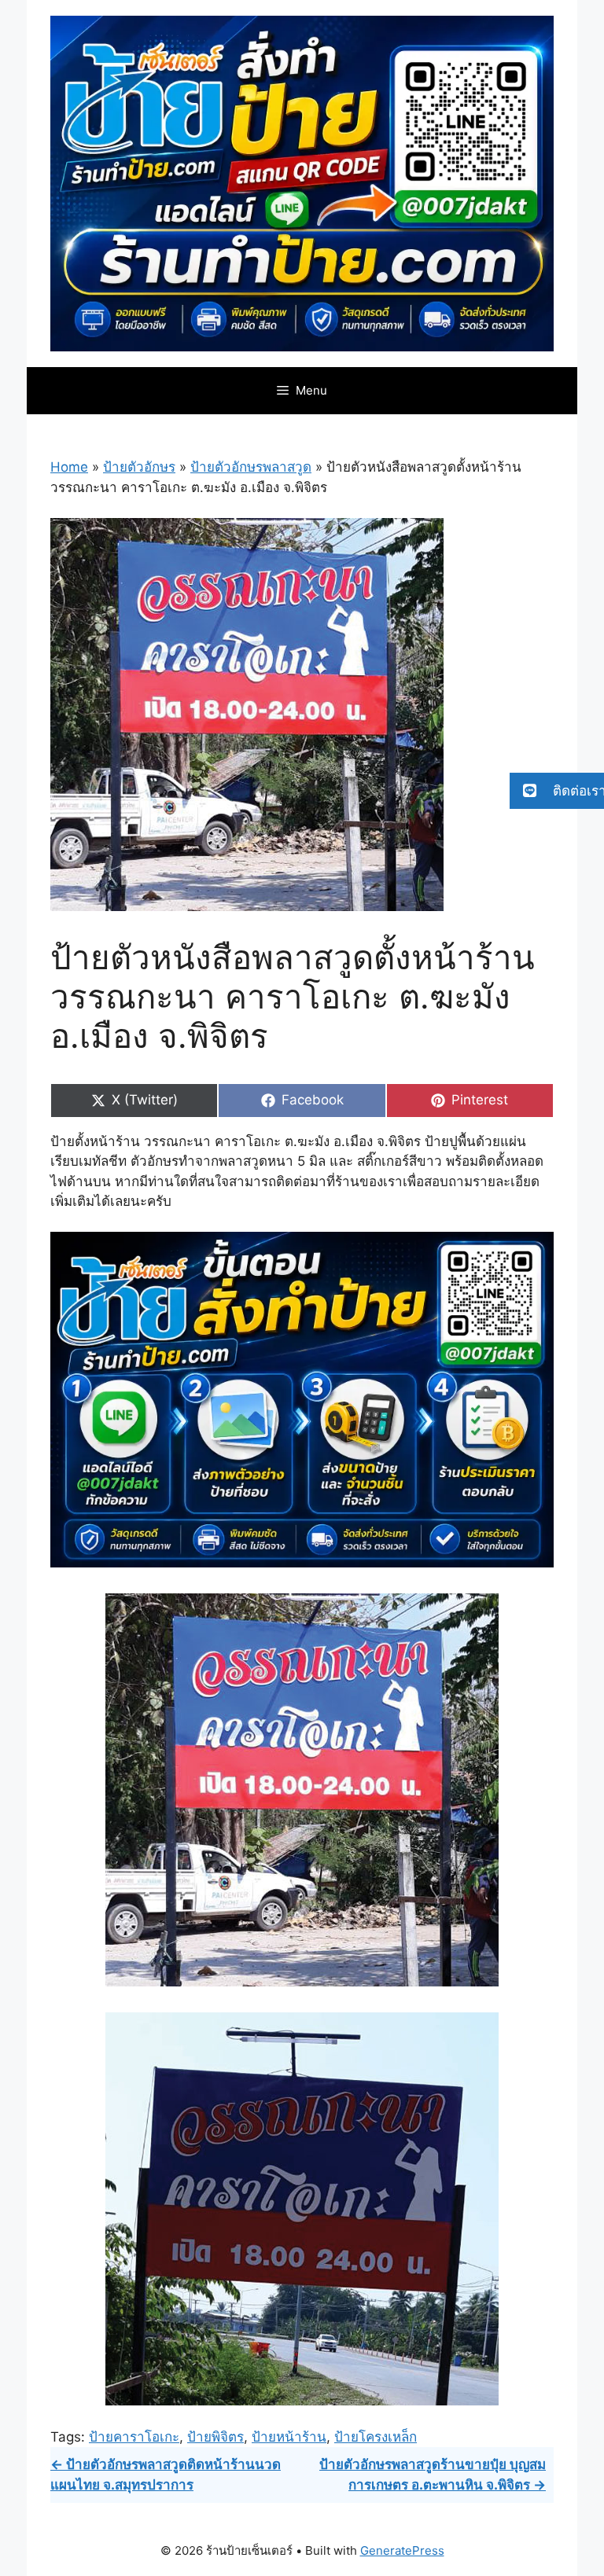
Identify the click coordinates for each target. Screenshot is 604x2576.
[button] (557, 791)
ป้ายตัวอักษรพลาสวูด (251, 467)
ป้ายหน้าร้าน (289, 2437)
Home (69, 467)
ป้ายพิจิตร (215, 2437)
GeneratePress (402, 2550)
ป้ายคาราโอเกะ (134, 2437)
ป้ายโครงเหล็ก (376, 2437)
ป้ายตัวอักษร (139, 467)
